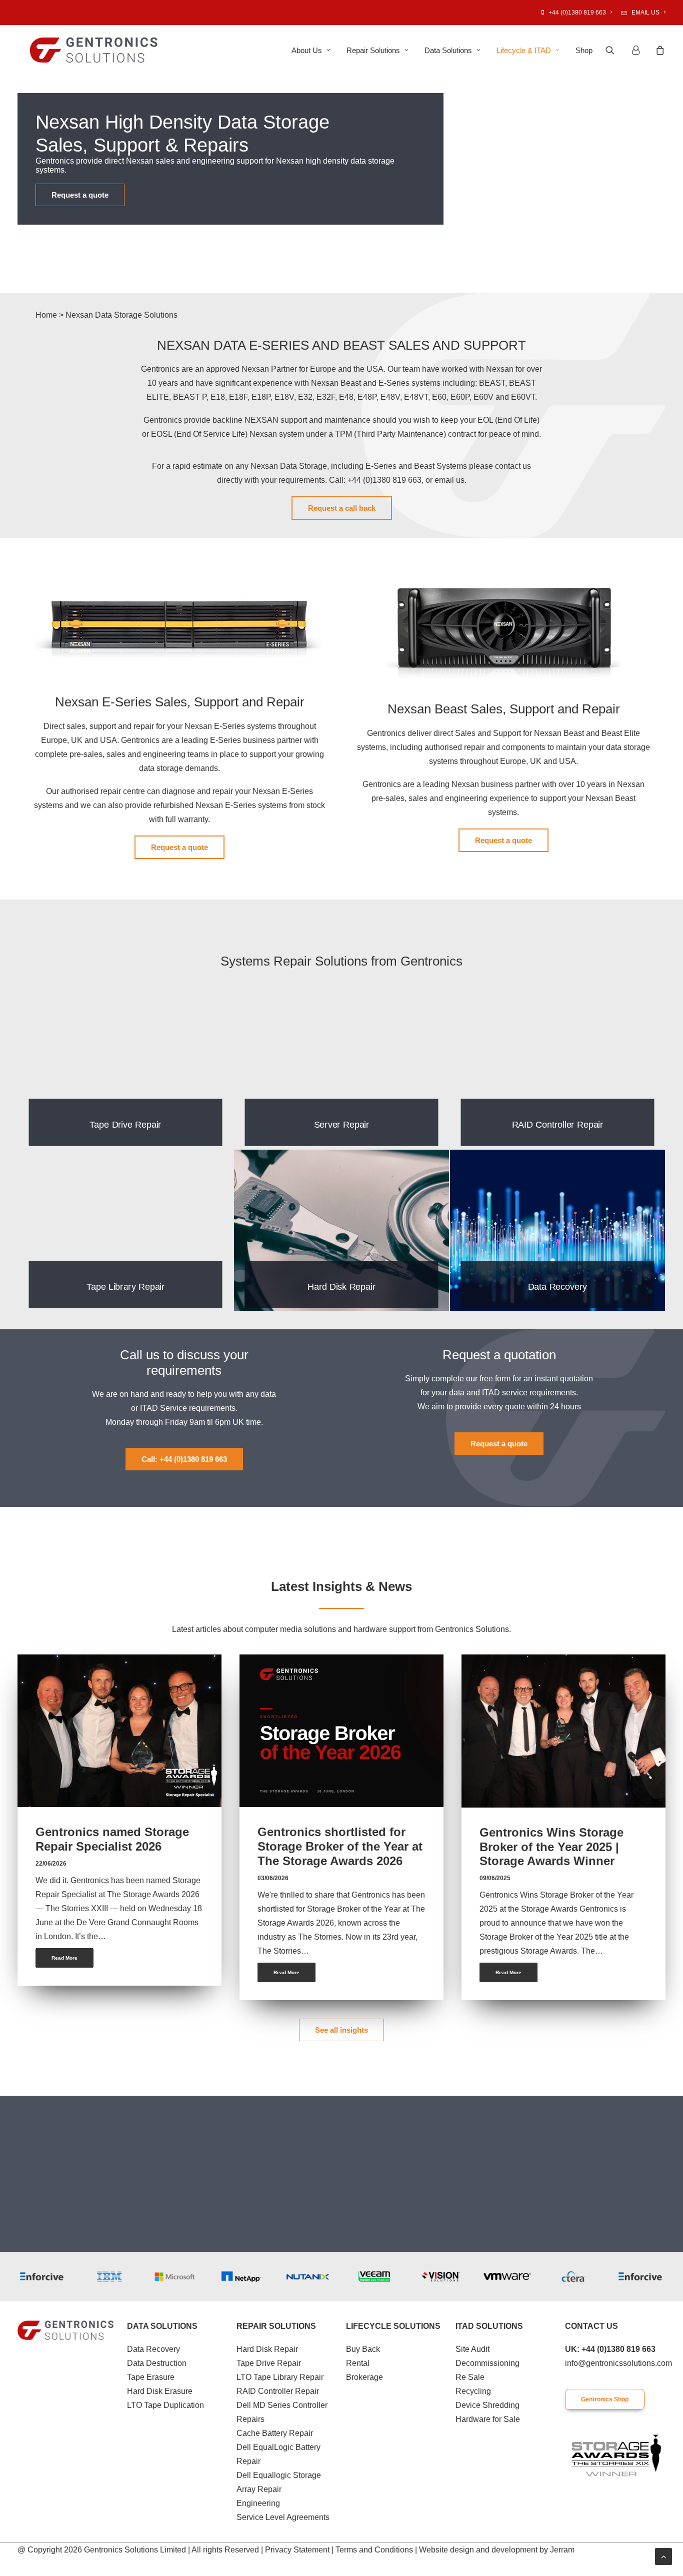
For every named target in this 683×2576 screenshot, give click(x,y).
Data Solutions (448, 50)
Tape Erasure (151, 2377)
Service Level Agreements (283, 2517)
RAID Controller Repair (278, 2391)
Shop (584, 50)
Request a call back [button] (342, 508)
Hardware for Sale (488, 2419)
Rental (358, 2363)
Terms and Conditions (374, 2550)
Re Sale (470, 2377)
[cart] (659, 50)
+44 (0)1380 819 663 (577, 13)
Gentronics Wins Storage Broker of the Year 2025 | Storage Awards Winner (551, 1847)
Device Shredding (487, 2405)
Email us (645, 13)
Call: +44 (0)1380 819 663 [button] (184, 1459)
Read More (64, 1958)
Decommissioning (487, 2363)
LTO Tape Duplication (165, 2405)
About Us (307, 50)
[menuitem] (578, 13)
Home (46, 315)
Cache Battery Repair (275, 2433)
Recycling (473, 2391)
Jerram (562, 2550)
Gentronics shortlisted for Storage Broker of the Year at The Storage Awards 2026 (340, 1846)
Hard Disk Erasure (160, 2391)
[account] (639, 50)
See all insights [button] (341, 2030)
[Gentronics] (94, 50)
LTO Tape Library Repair (280, 2377)
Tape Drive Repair (269, 2363)
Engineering (258, 2503)
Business (186, 1677)
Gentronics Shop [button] (605, 2399)
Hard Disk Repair (267, 2349)
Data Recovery (153, 2349)
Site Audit (472, 2349)
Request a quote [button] (80, 195)
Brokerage (364, 2377)
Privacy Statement (297, 2550)
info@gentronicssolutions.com (618, 2363)
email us (449, 480)
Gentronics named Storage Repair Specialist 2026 (112, 1839)
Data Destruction (157, 2363)
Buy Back (363, 2349)
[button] (616, 50)
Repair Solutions (373, 50)
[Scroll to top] (663, 2556)
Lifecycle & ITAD (524, 50)
